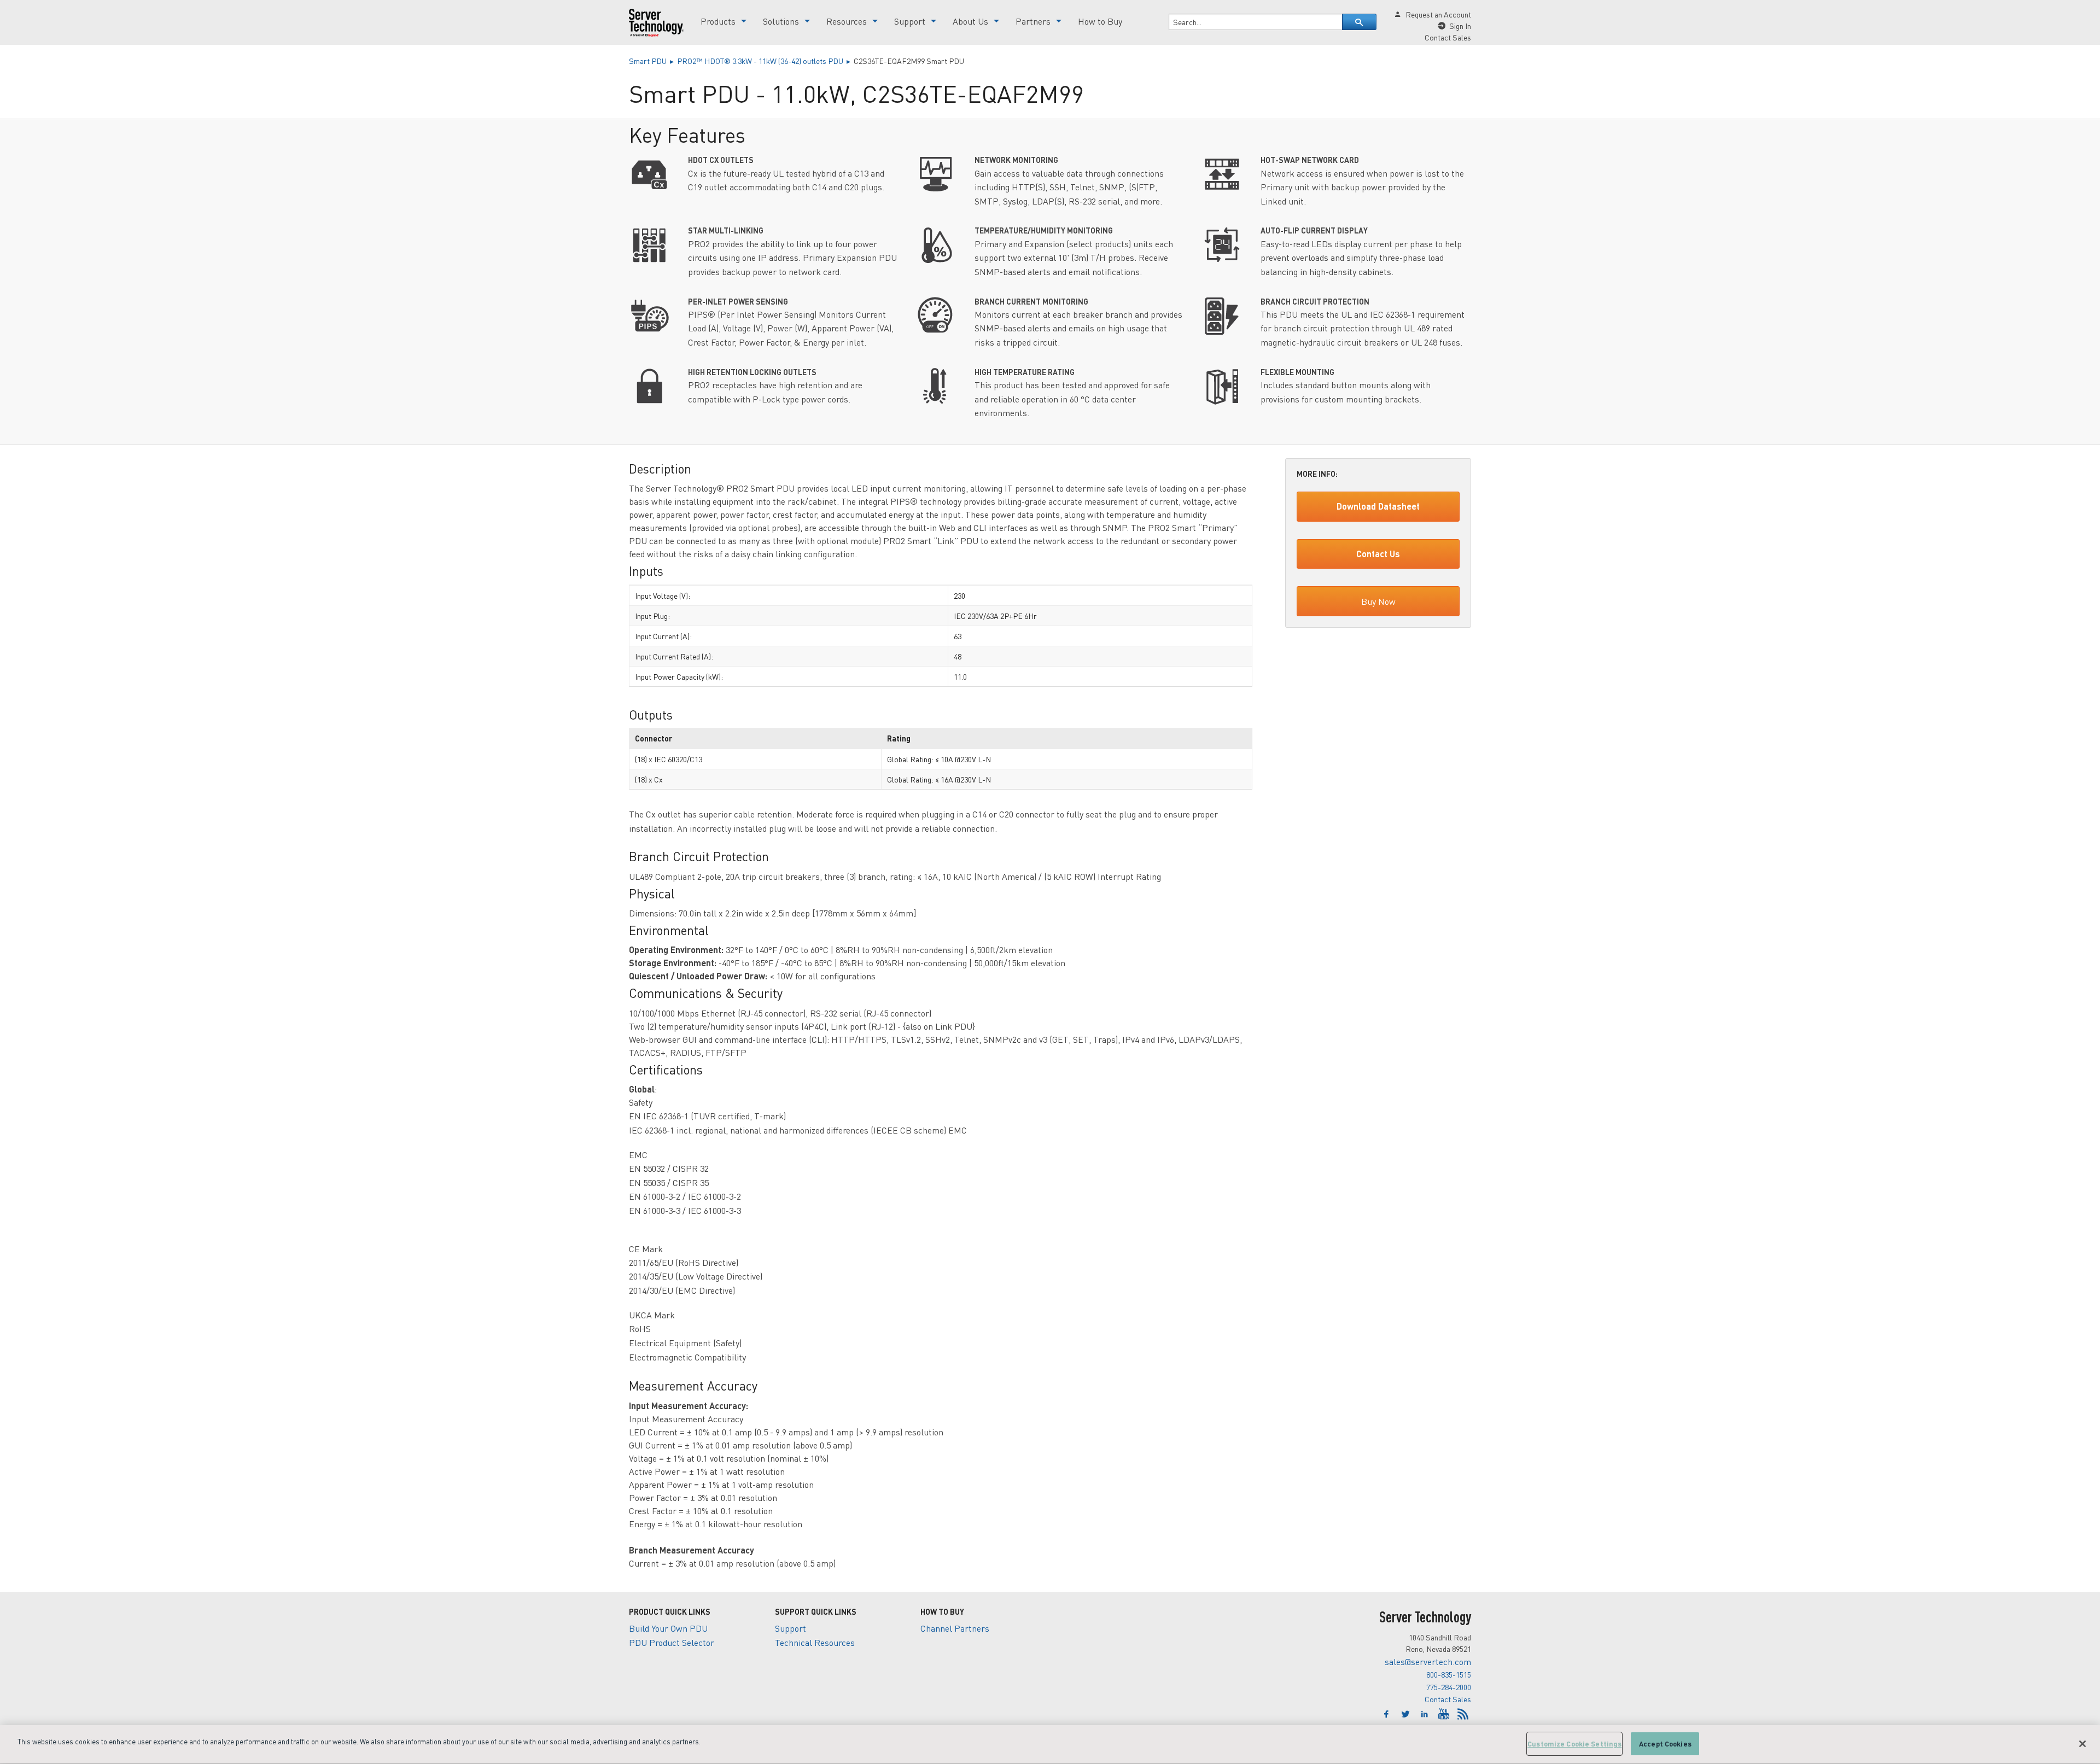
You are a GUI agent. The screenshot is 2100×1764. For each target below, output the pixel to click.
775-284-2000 (1449, 1687)
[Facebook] (1388, 1714)
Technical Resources (815, 1642)
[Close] (2082, 1744)
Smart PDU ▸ (653, 61)
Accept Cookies (1665, 1743)
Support (910, 21)
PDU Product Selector (672, 1642)
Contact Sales (1448, 1699)
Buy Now (1378, 601)
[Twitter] (1407, 1714)
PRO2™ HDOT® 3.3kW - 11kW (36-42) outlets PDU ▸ (765, 61)
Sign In (1460, 26)
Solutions (781, 21)
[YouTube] (1445, 1714)
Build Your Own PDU (668, 1628)
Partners (1033, 21)
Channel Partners (955, 1628)
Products (718, 21)
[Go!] (1359, 22)
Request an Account (1438, 14)
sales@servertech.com (1428, 1661)
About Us (970, 21)
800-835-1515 (1449, 1674)
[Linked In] (1426, 1714)
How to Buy (1100, 21)
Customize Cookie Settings (1574, 1743)
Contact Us (1378, 554)
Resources (847, 21)
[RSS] (1463, 1714)
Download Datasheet (1378, 506)
